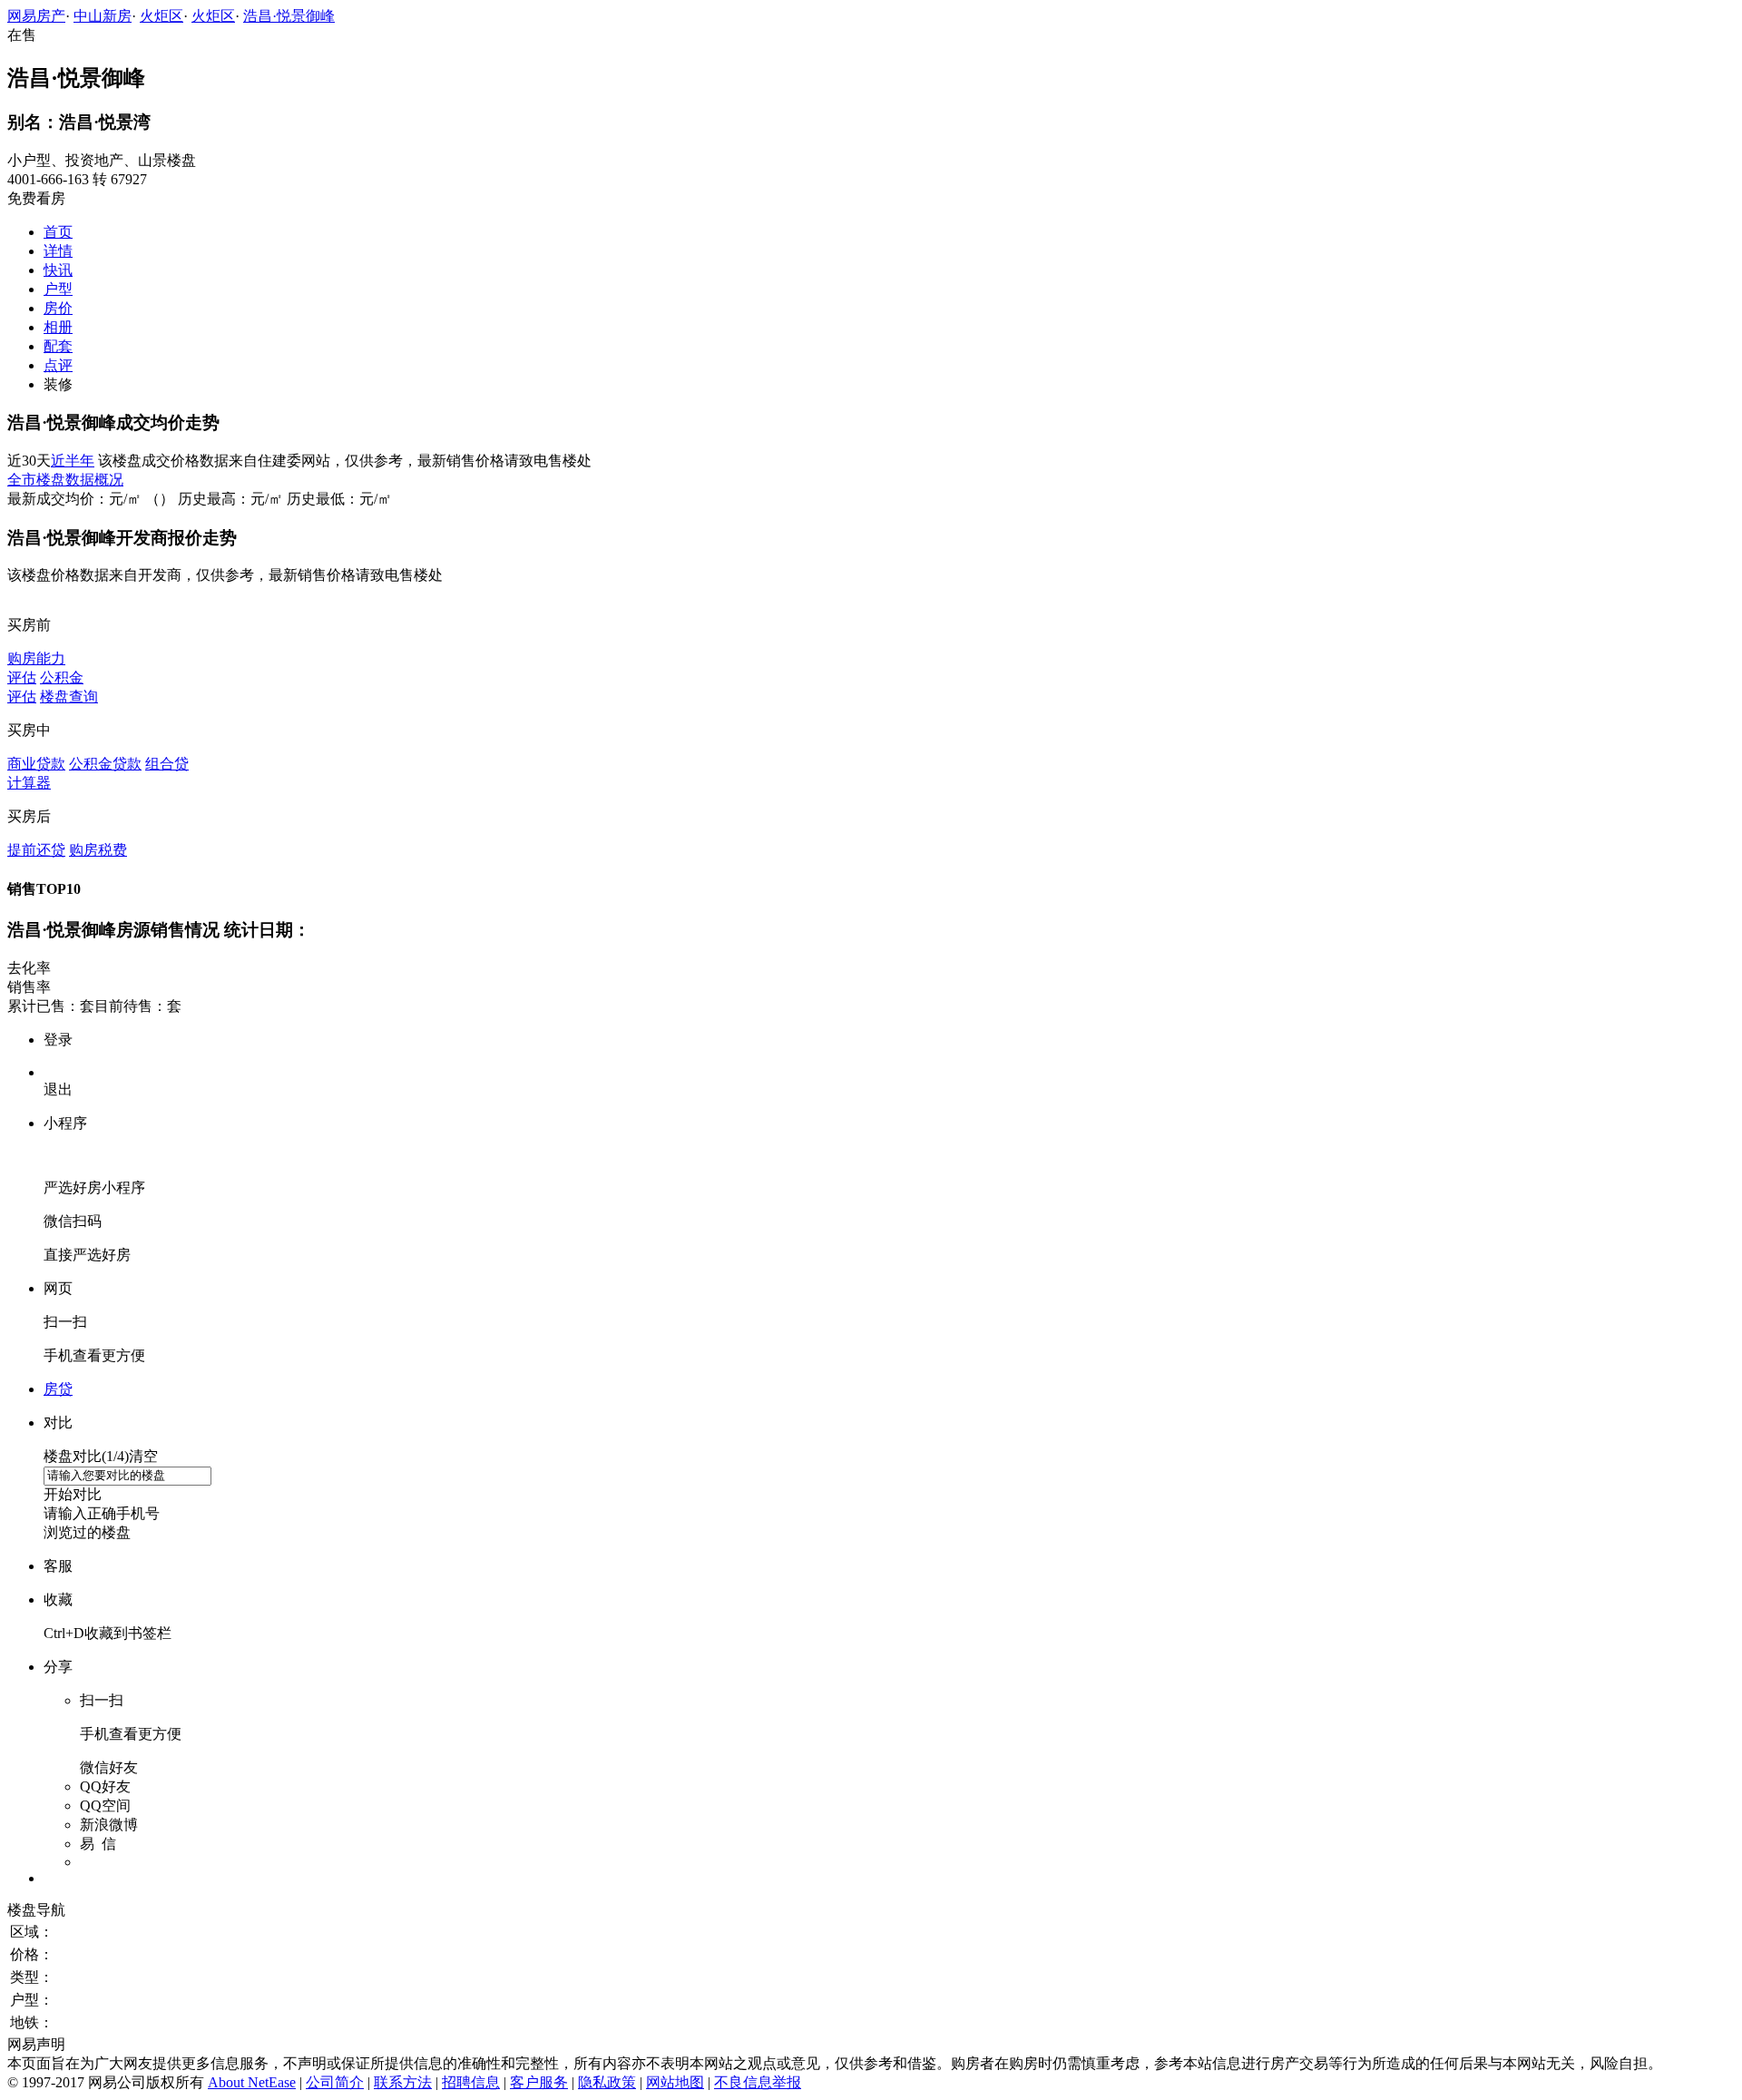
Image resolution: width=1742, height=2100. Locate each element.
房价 (58, 308)
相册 (58, 327)
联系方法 (403, 2082)
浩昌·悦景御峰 (289, 16)
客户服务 (539, 2082)
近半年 (73, 461)
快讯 (58, 270)
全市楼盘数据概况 (65, 480)
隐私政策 (607, 2082)
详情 (58, 251)
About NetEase (252, 2082)
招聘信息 (471, 2082)
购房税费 (98, 850)
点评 (58, 365)
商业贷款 (36, 764)
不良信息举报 (758, 2082)
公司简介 (335, 2082)
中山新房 (103, 16)
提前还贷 (36, 850)
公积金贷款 (105, 764)
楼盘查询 (69, 697)
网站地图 (675, 2082)
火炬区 (161, 16)
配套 (58, 346)
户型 (58, 289)
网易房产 (36, 16)
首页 (58, 232)
